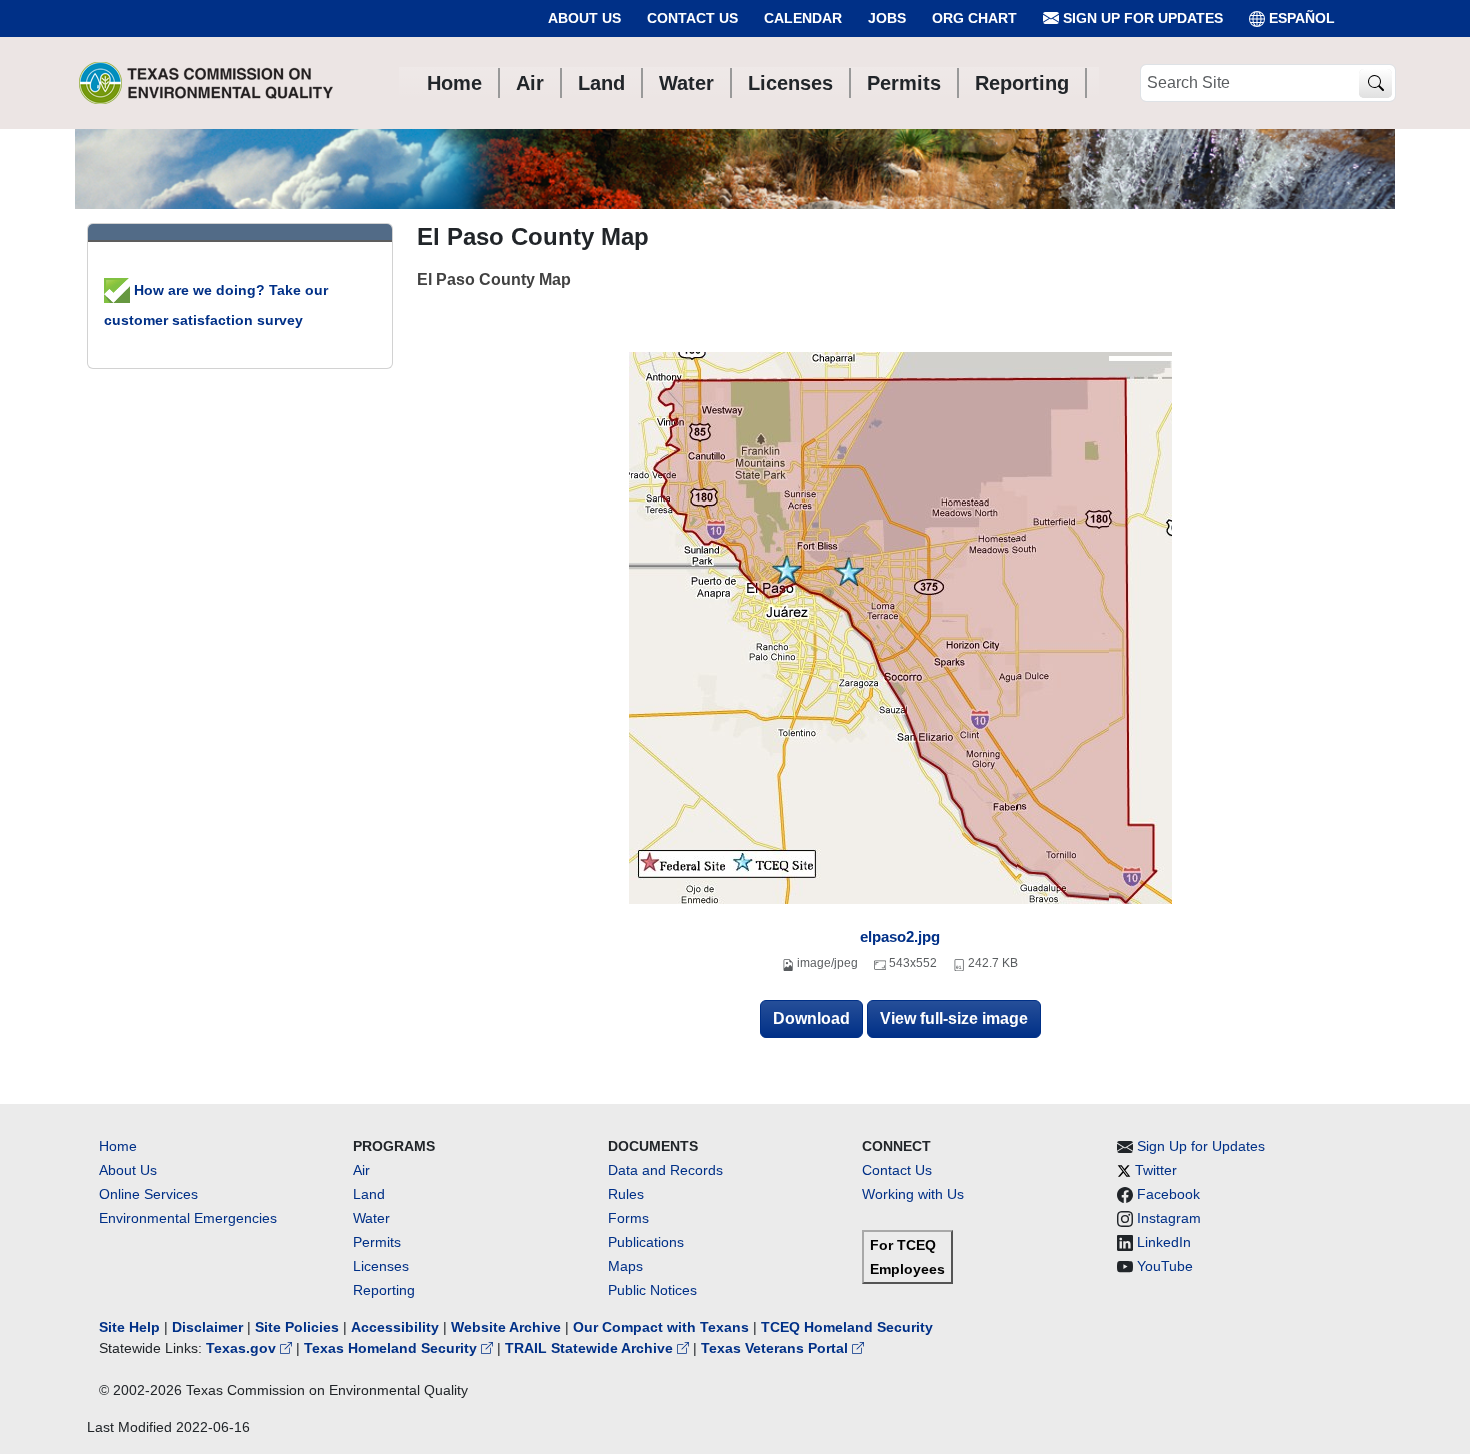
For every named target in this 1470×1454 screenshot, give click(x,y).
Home (118, 1146)
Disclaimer (207, 1327)
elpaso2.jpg (900, 936)
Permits (377, 1242)
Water (371, 1218)
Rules (626, 1194)
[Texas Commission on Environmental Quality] (206, 83)
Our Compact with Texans (661, 1327)
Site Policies (297, 1327)
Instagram (1169, 1218)
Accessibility (397, 1327)
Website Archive (506, 1327)
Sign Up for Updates (1141, 18)
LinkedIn (1164, 1242)
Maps (625, 1266)
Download (811, 1018)
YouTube (1165, 1266)
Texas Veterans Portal (776, 1348)
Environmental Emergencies (188, 1218)
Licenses (381, 1266)
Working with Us (913, 1194)
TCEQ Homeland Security (847, 1327)
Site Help (129, 1327)
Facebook (1168, 1194)
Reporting (384, 1290)
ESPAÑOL (1302, 18)
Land (369, 1194)
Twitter (1156, 1170)
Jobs (887, 18)
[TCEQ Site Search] (1375, 83)
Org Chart (974, 18)
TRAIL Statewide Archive (591, 1348)
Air (361, 1170)
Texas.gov (243, 1348)
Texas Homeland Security (392, 1348)
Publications (646, 1242)
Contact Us (692, 18)
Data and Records (665, 1170)
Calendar (803, 18)
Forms (628, 1218)
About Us (584, 18)
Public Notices (652, 1290)
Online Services (148, 1194)
